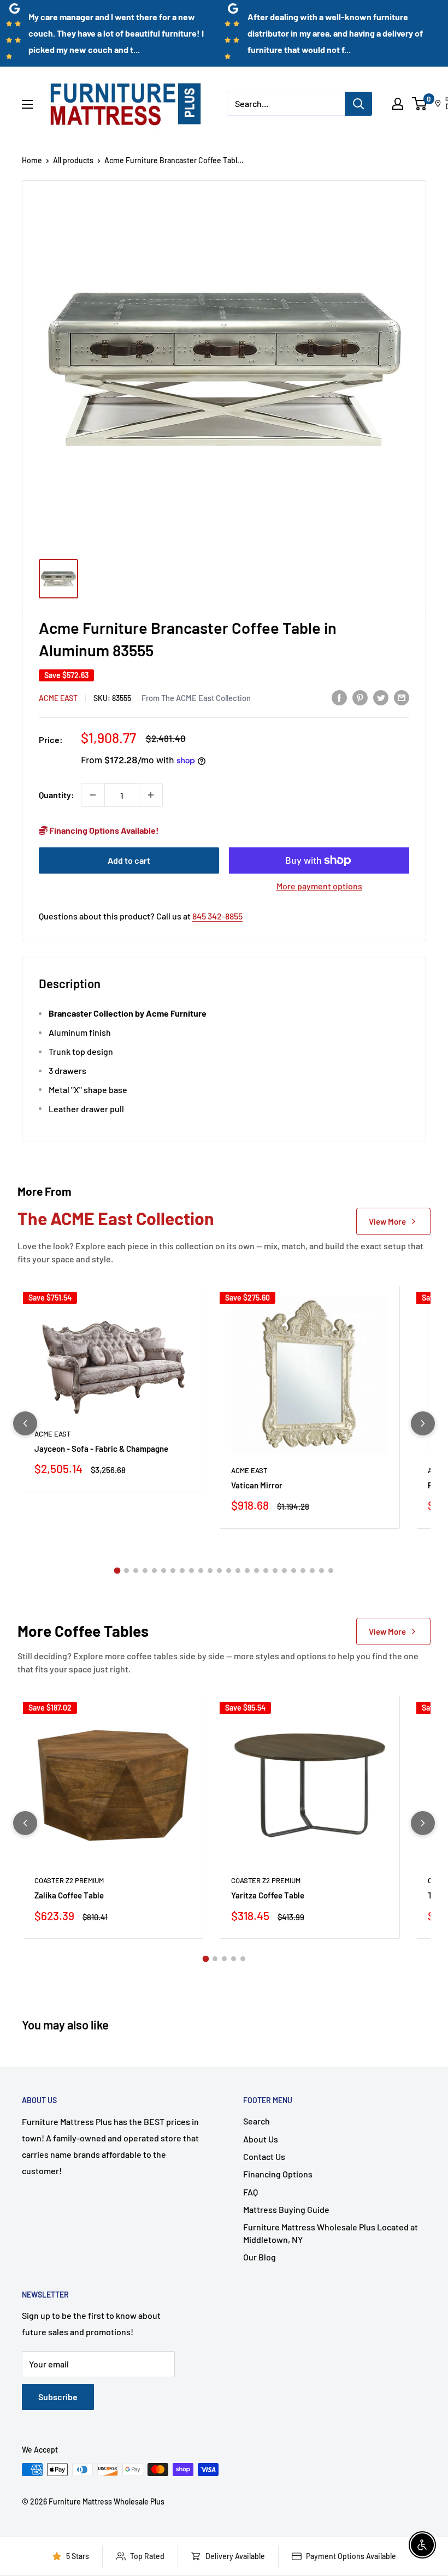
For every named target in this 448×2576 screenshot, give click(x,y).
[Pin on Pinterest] (360, 697)
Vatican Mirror (257, 1485)
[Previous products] (25, 1423)
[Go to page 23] (322, 1571)
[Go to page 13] (229, 1571)
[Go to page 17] (266, 1571)
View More (387, 1221)
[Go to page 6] (164, 1571)
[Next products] (423, 1423)
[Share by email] (402, 697)
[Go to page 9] (191, 1571)
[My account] (398, 104)
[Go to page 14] (238, 1571)
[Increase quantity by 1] (151, 795)
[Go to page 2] (126, 1571)
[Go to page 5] (154, 1571)
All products (73, 160)
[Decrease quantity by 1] (93, 795)
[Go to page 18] (275, 1571)
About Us (261, 2139)
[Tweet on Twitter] (381, 697)
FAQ (250, 2192)
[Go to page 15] (247, 1571)
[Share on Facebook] (339, 697)
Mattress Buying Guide (286, 2209)
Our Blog (260, 2257)
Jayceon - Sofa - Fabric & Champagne (101, 1449)
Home (32, 160)
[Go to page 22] (312, 1571)
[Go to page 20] (294, 1571)
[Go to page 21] (303, 1571)
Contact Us (264, 2156)
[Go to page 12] (219, 1571)
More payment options (319, 886)
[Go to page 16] (257, 1571)
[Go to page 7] (173, 1571)
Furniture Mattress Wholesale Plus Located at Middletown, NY (331, 2233)
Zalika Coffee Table (69, 1895)
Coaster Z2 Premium (69, 1880)
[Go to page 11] (210, 1571)
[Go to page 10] (201, 1571)
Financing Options (278, 2174)
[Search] (358, 104)
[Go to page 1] (117, 1570)
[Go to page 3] (136, 1571)
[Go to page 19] (284, 1571)
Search (257, 2121)
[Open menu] (27, 104)
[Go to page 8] (182, 1571)
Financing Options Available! (103, 830)
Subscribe (58, 2397)
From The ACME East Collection (196, 698)
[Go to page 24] (331, 1571)
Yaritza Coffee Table (268, 1895)
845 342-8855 (217, 916)
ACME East (58, 698)
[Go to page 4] (145, 1571)
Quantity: (57, 795)
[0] (420, 104)
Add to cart (129, 860)
